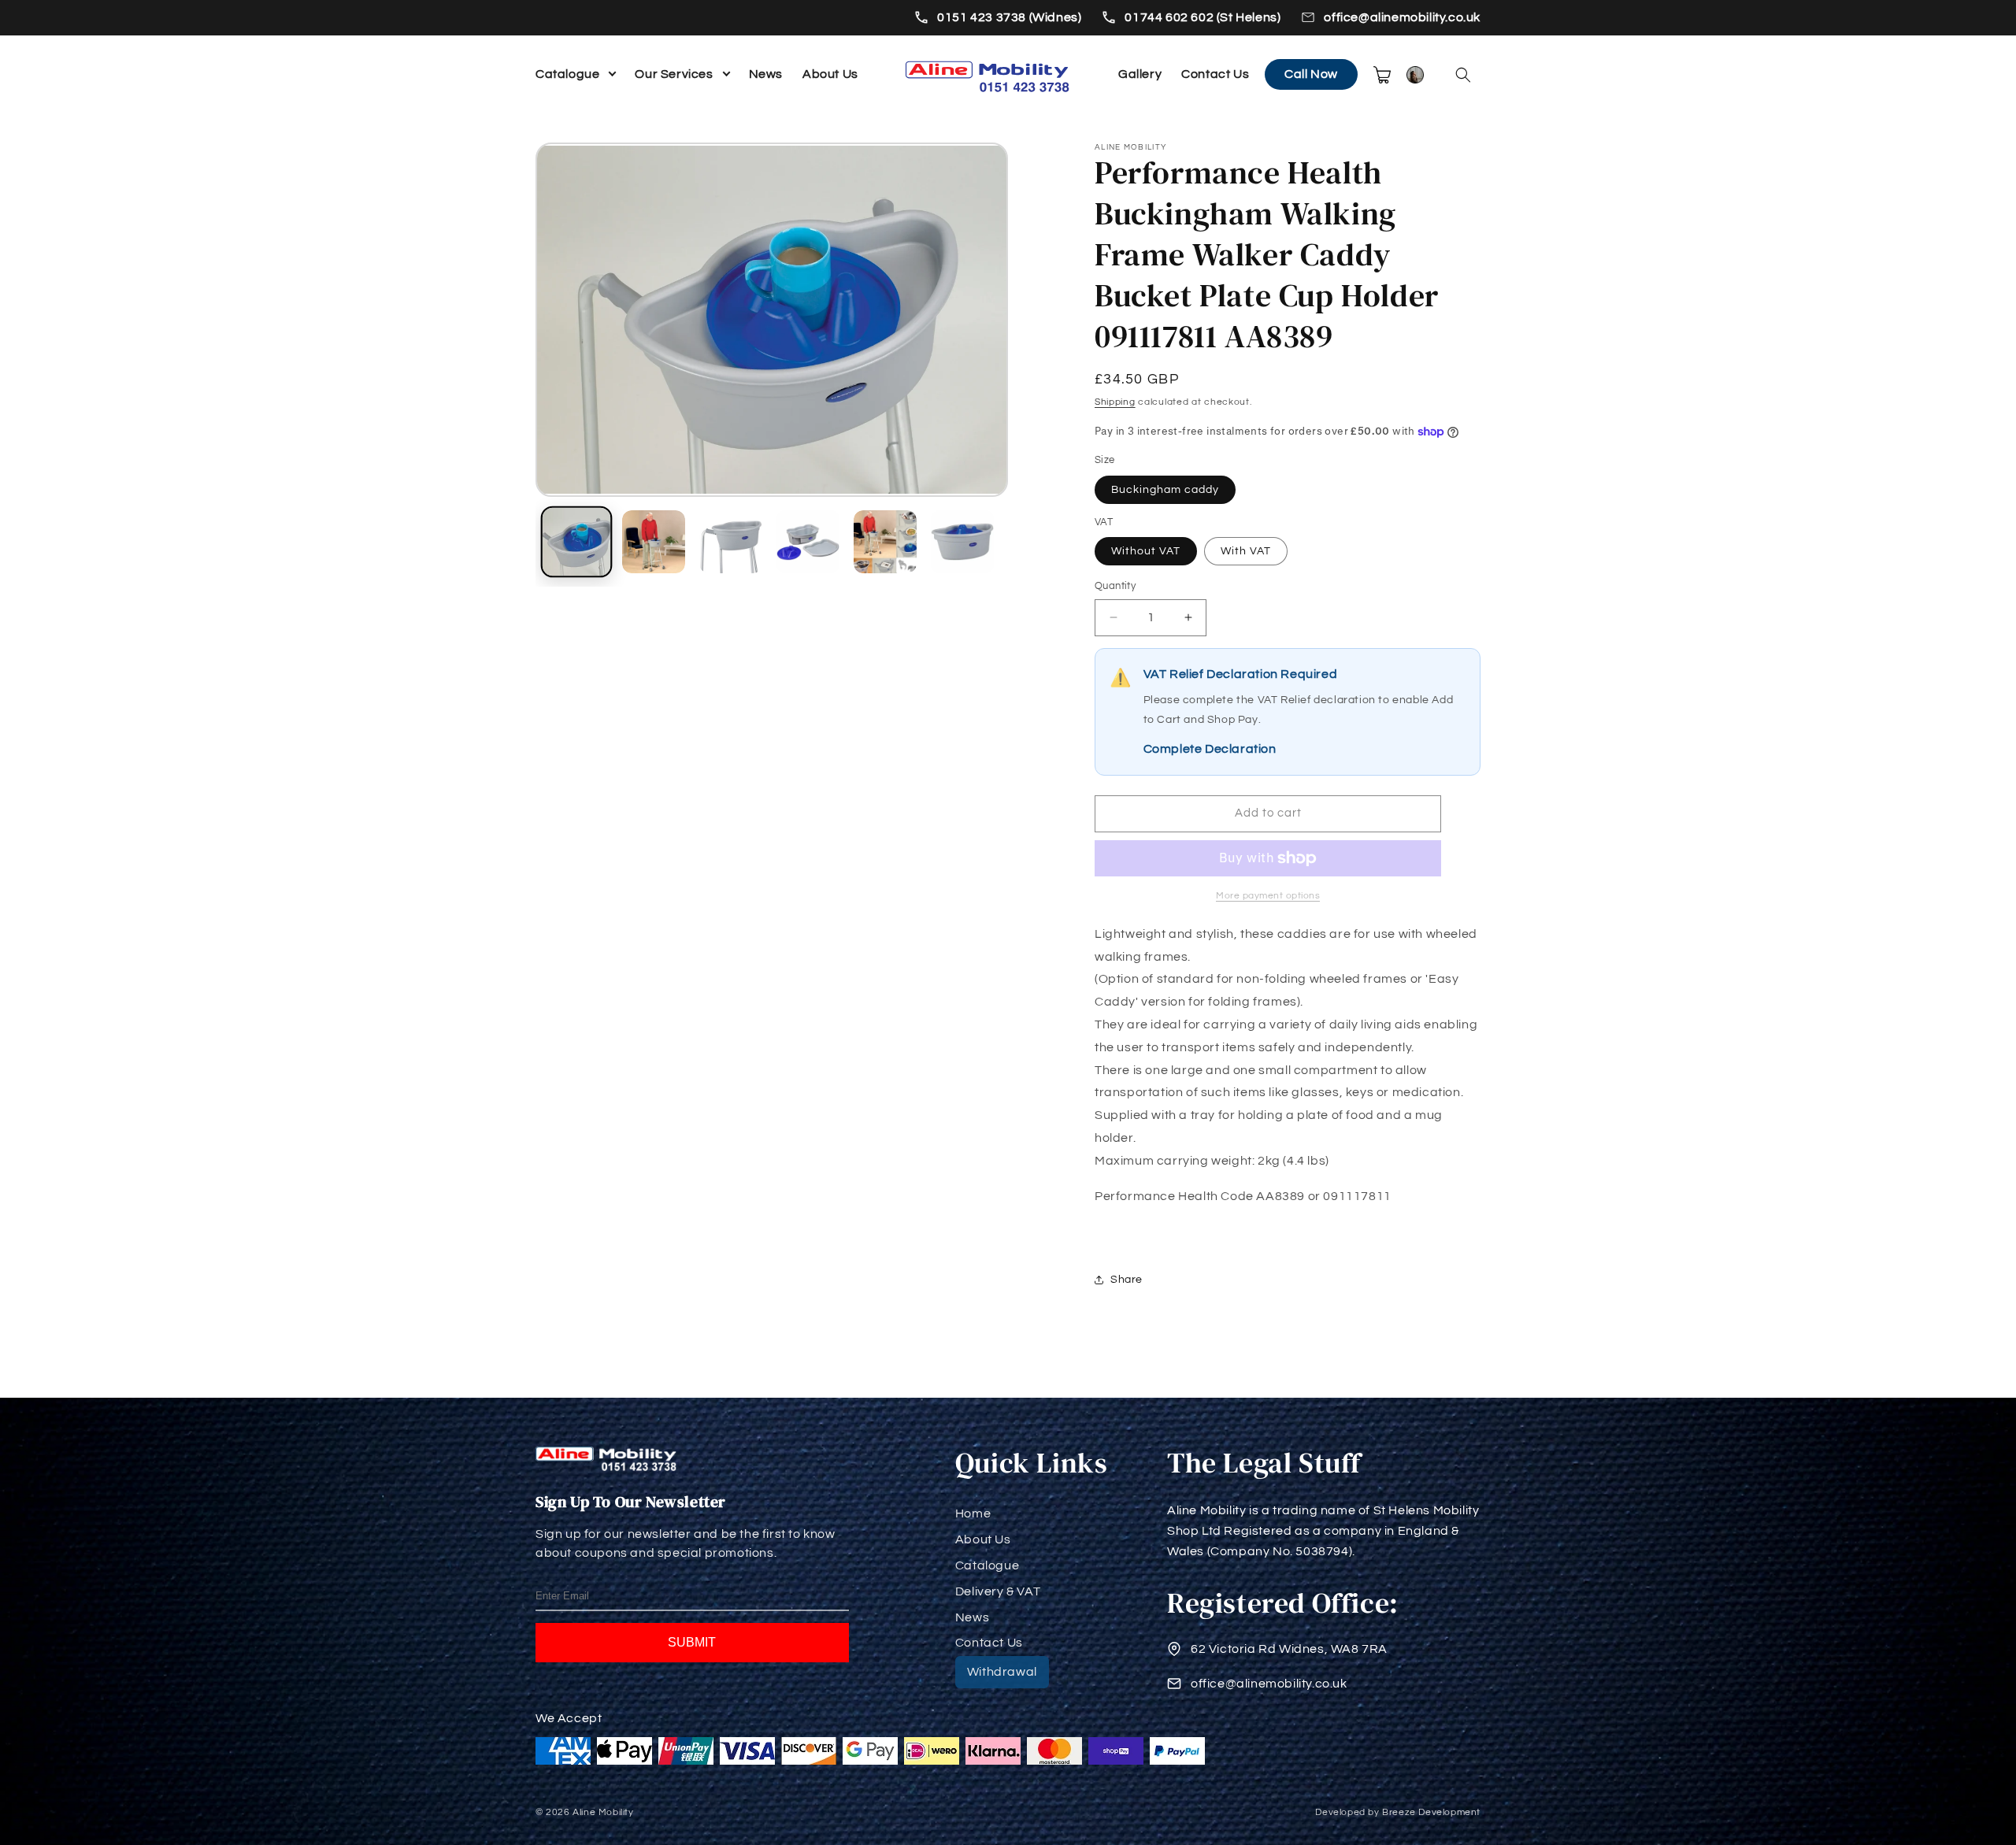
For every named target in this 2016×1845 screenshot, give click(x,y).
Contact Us (1215, 74)
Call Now (1311, 74)
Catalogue (567, 74)
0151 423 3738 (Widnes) (1009, 17)
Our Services (674, 74)
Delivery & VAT (998, 1591)
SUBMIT (692, 1642)
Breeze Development (1431, 1812)
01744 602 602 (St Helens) (1203, 17)
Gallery (1140, 74)
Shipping (1115, 402)
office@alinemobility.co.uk (1402, 17)
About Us (830, 74)
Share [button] (1127, 1280)
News (766, 74)
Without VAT (1146, 551)
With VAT (1246, 551)
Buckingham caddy (1165, 490)
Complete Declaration (1210, 749)
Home (973, 1513)
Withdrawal (1002, 1672)
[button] (1463, 75)
